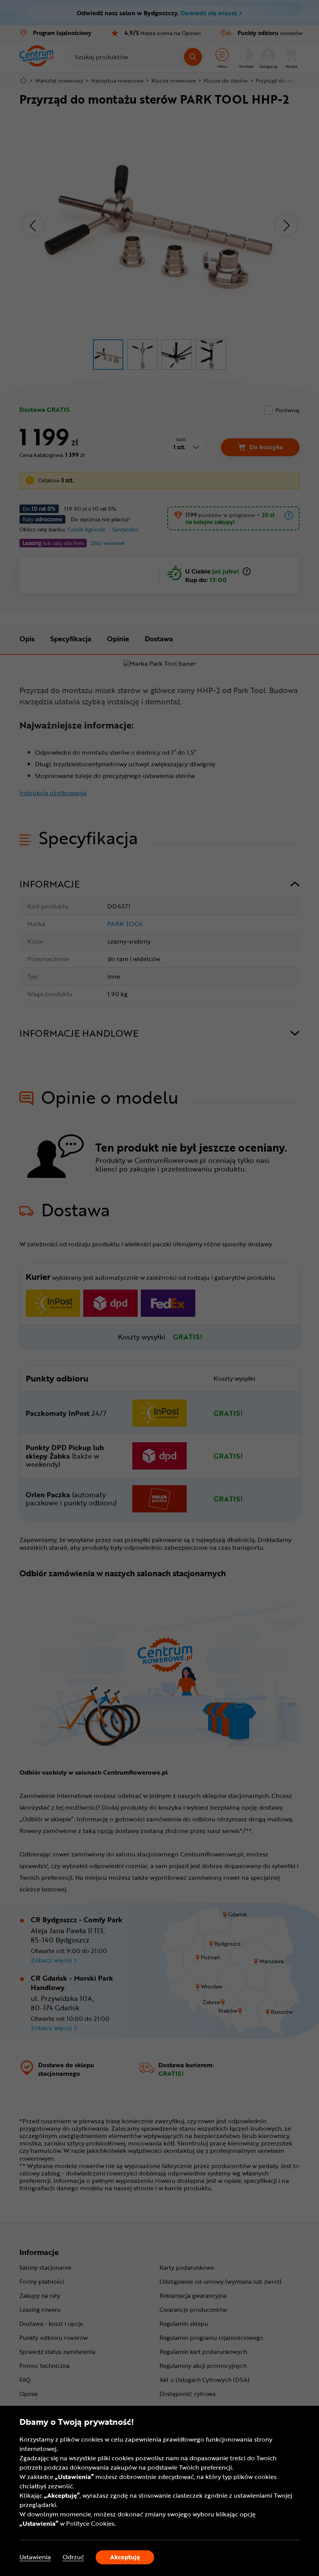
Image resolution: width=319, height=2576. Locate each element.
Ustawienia (35, 2557)
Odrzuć (73, 2557)
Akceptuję (125, 2557)
